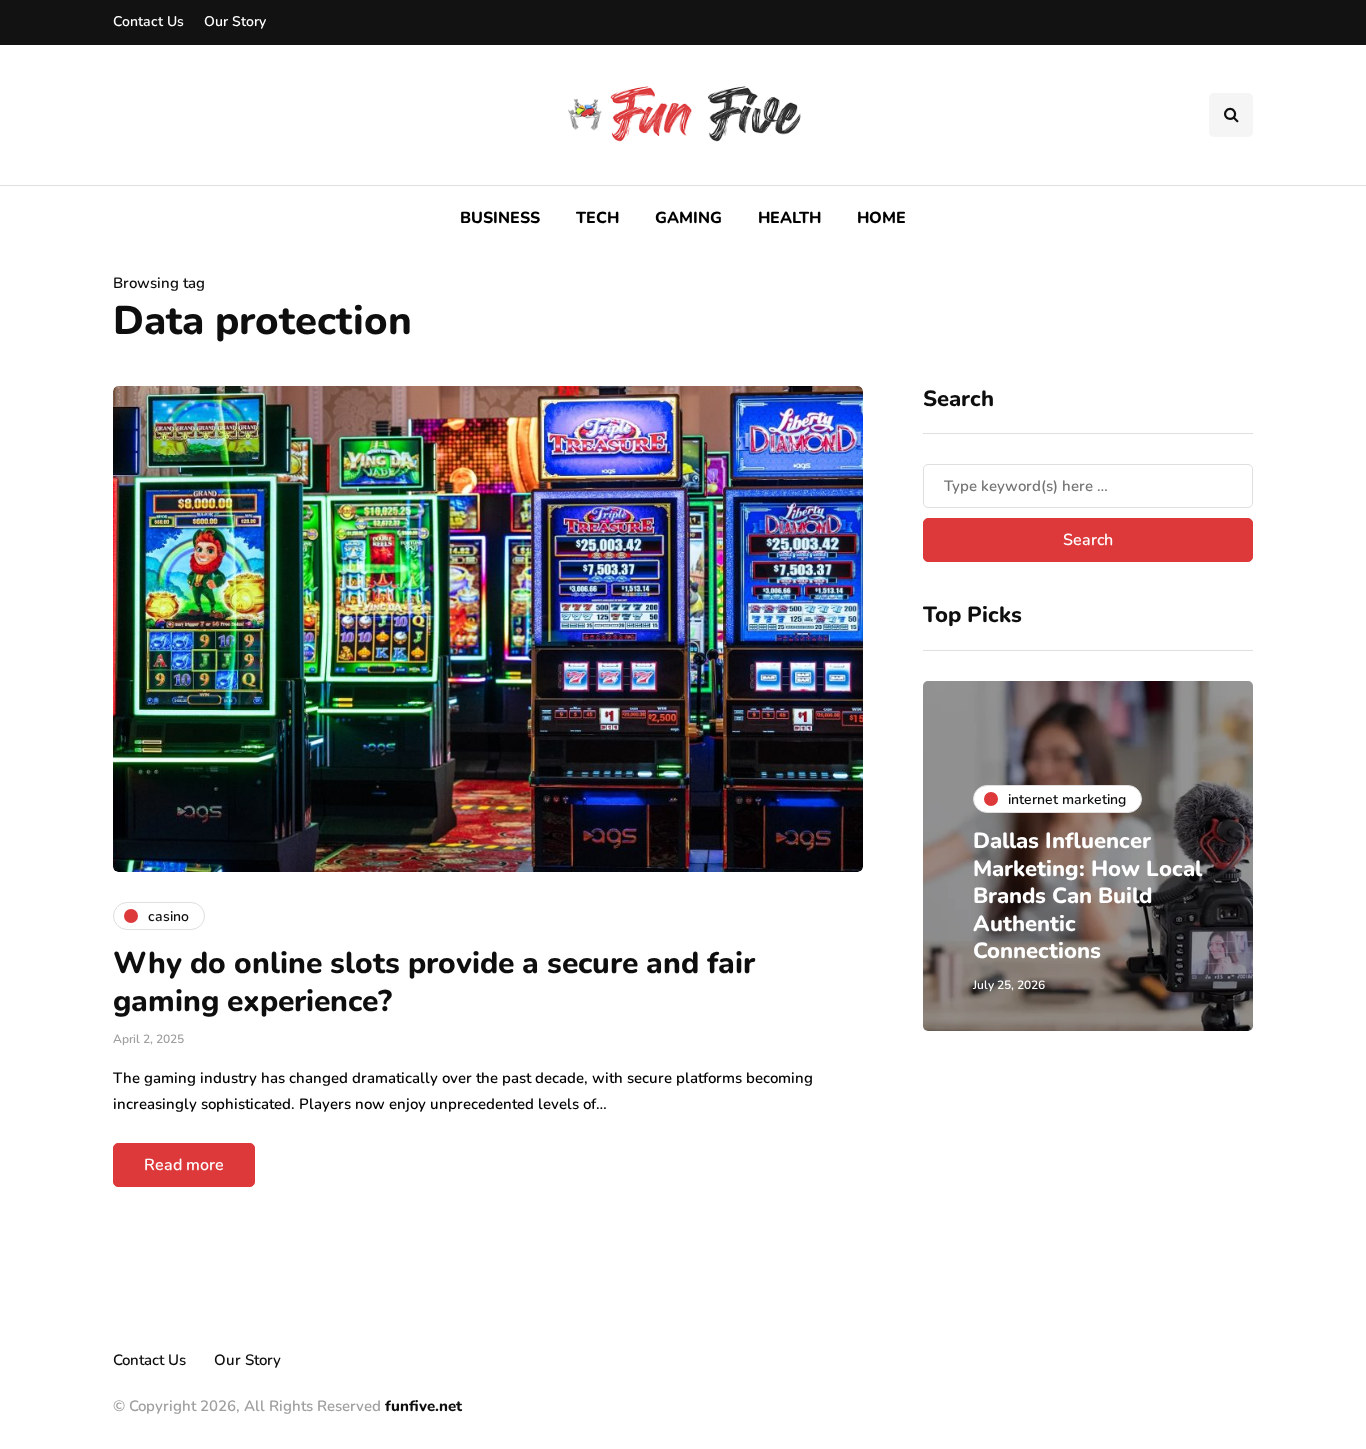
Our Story (235, 21)
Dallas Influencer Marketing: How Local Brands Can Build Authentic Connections (1087, 896)
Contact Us (148, 21)
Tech (597, 218)
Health (789, 218)
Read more (184, 1165)
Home (881, 218)
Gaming (688, 218)
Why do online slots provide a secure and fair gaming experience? (434, 982)
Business (500, 218)
